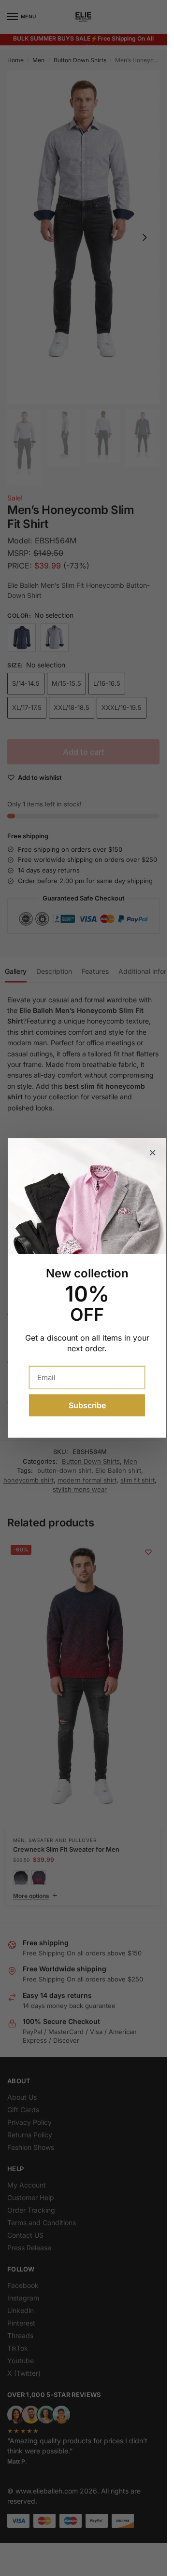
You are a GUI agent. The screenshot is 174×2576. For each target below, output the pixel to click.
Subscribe (87, 1406)
